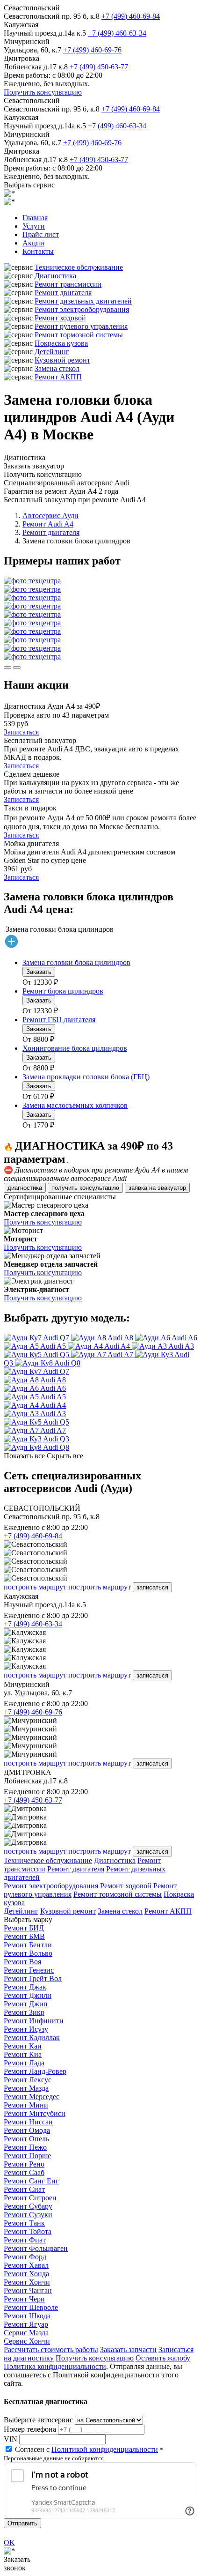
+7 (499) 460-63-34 (117, 33)
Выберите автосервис (38, 2420)
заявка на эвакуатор (157, 1188)
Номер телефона (30, 2429)
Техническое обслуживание (79, 267)
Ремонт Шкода (27, 2316)
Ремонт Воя (22, 1962)
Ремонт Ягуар (26, 2324)
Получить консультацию (43, 92)
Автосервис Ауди (50, 516)
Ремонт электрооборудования (82, 309)
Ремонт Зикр (24, 2012)
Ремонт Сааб (24, 2172)
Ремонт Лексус (28, 2080)
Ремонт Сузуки (28, 2215)
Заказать (39, 972)
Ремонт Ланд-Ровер (35, 2071)
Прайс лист (41, 234)
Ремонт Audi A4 (48, 524)
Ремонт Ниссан (28, 2122)
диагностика (25, 1188)
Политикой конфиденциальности (105, 2449)
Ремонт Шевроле (31, 2307)
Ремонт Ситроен (30, 2198)
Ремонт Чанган (28, 2290)
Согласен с (86, 2449)
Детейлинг (52, 352)
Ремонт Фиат (25, 2240)
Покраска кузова (61, 343)
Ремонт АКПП (58, 377)
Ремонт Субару (28, 2206)
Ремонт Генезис (29, 1970)
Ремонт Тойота (28, 2231)
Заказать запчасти (128, 2350)
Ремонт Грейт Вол (33, 1978)
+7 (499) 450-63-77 (99, 67)
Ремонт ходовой (60, 318)
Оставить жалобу (163, 2358)
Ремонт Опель (26, 2139)
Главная (35, 218)
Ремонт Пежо (25, 2147)
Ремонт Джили (28, 1995)
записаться (152, 1587)
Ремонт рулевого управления (81, 326)
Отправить (22, 2523)
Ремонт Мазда (26, 2088)
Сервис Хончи (27, 2341)
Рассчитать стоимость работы (51, 2350)
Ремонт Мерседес (32, 2097)
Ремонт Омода (27, 2130)
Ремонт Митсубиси (35, 2113)
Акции (33, 243)
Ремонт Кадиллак (32, 2038)
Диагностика (55, 276)
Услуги (34, 226)
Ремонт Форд (25, 2257)
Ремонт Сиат (24, 2189)
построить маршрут (35, 1587)
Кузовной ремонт (62, 360)
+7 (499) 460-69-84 (131, 16)
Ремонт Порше (27, 2156)
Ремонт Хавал (26, 2265)
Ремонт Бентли (28, 1945)
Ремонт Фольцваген (36, 2248)
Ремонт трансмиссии (68, 284)
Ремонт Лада (24, 2063)
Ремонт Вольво (28, 1953)
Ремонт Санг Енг (31, 2181)
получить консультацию (85, 1188)
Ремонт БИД (24, 1928)
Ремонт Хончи (27, 2282)
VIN (11, 2439)
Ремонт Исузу (26, 2029)
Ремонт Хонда (26, 2274)
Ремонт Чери (24, 2299)
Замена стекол (57, 368)
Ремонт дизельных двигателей (83, 301)
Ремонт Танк (24, 2223)
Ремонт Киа (23, 2054)
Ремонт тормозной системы (79, 335)
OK (9, 2543)
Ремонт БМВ (24, 1936)
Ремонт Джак (25, 1987)
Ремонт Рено (24, 2164)
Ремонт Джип (26, 2004)
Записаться (21, 732)
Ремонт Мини (26, 2105)
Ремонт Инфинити (34, 2021)
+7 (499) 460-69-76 (92, 50)
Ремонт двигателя (63, 293)
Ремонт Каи (23, 2046)
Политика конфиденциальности (55, 2366)
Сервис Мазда (26, 2333)
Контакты (38, 251)
